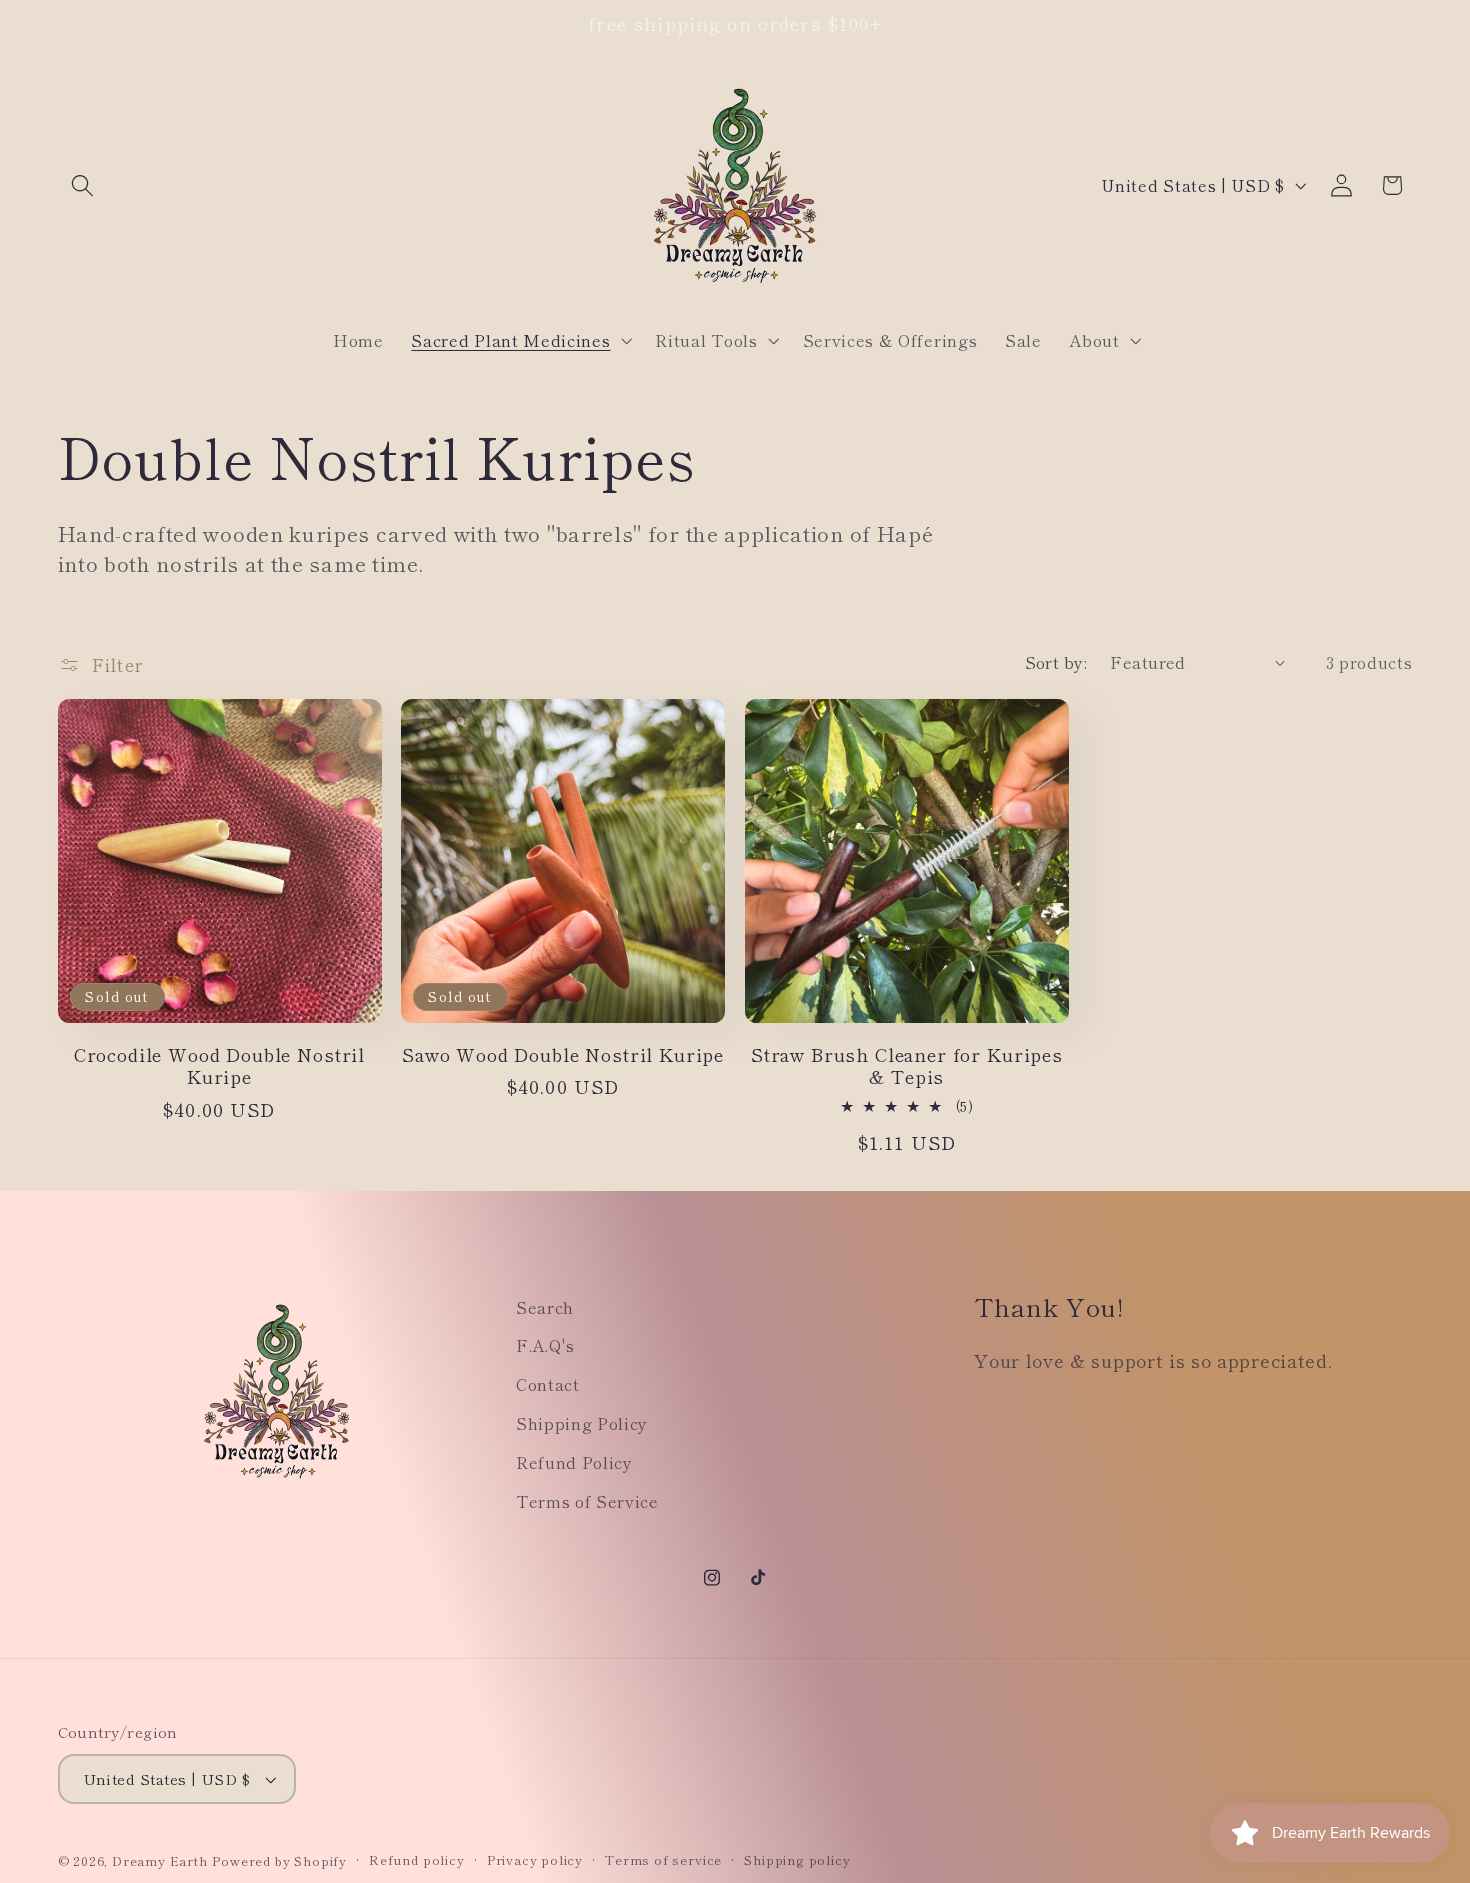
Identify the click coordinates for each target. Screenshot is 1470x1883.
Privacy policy (535, 1859)
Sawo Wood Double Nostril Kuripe (563, 1054)
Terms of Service (587, 1501)
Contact (548, 1384)
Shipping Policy (582, 1423)
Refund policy (416, 1859)
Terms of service (663, 1859)
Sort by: (1056, 662)
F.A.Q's (545, 1345)
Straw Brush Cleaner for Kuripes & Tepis (907, 1065)
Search (545, 1307)
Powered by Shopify (279, 1860)
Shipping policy (797, 1859)
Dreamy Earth (160, 1860)
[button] (83, 185)
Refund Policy (574, 1462)
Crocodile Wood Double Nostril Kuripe (219, 1065)
